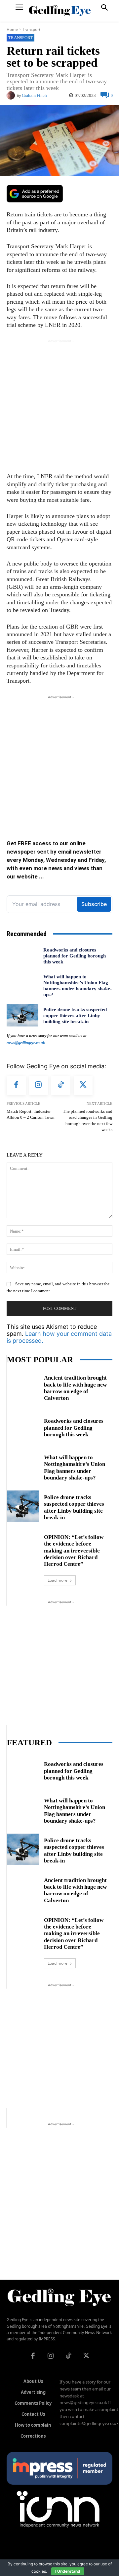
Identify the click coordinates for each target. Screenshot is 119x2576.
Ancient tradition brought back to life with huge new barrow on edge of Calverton (75, 1388)
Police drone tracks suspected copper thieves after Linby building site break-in (75, 1016)
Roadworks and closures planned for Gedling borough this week (75, 956)
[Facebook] (16, 1086)
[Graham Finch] (12, 95)
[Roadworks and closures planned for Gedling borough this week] (22, 956)
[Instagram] (39, 1086)
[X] (83, 1086)
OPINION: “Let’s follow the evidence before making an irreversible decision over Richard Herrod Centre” (74, 1551)
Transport (31, 29)
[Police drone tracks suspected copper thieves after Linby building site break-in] (22, 1015)
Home (12, 29)
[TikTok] (61, 1086)
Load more (58, 1580)
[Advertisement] (59, 404)
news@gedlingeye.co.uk (26, 1043)
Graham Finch (34, 95)
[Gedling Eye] (60, 11)
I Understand (68, 2571)
